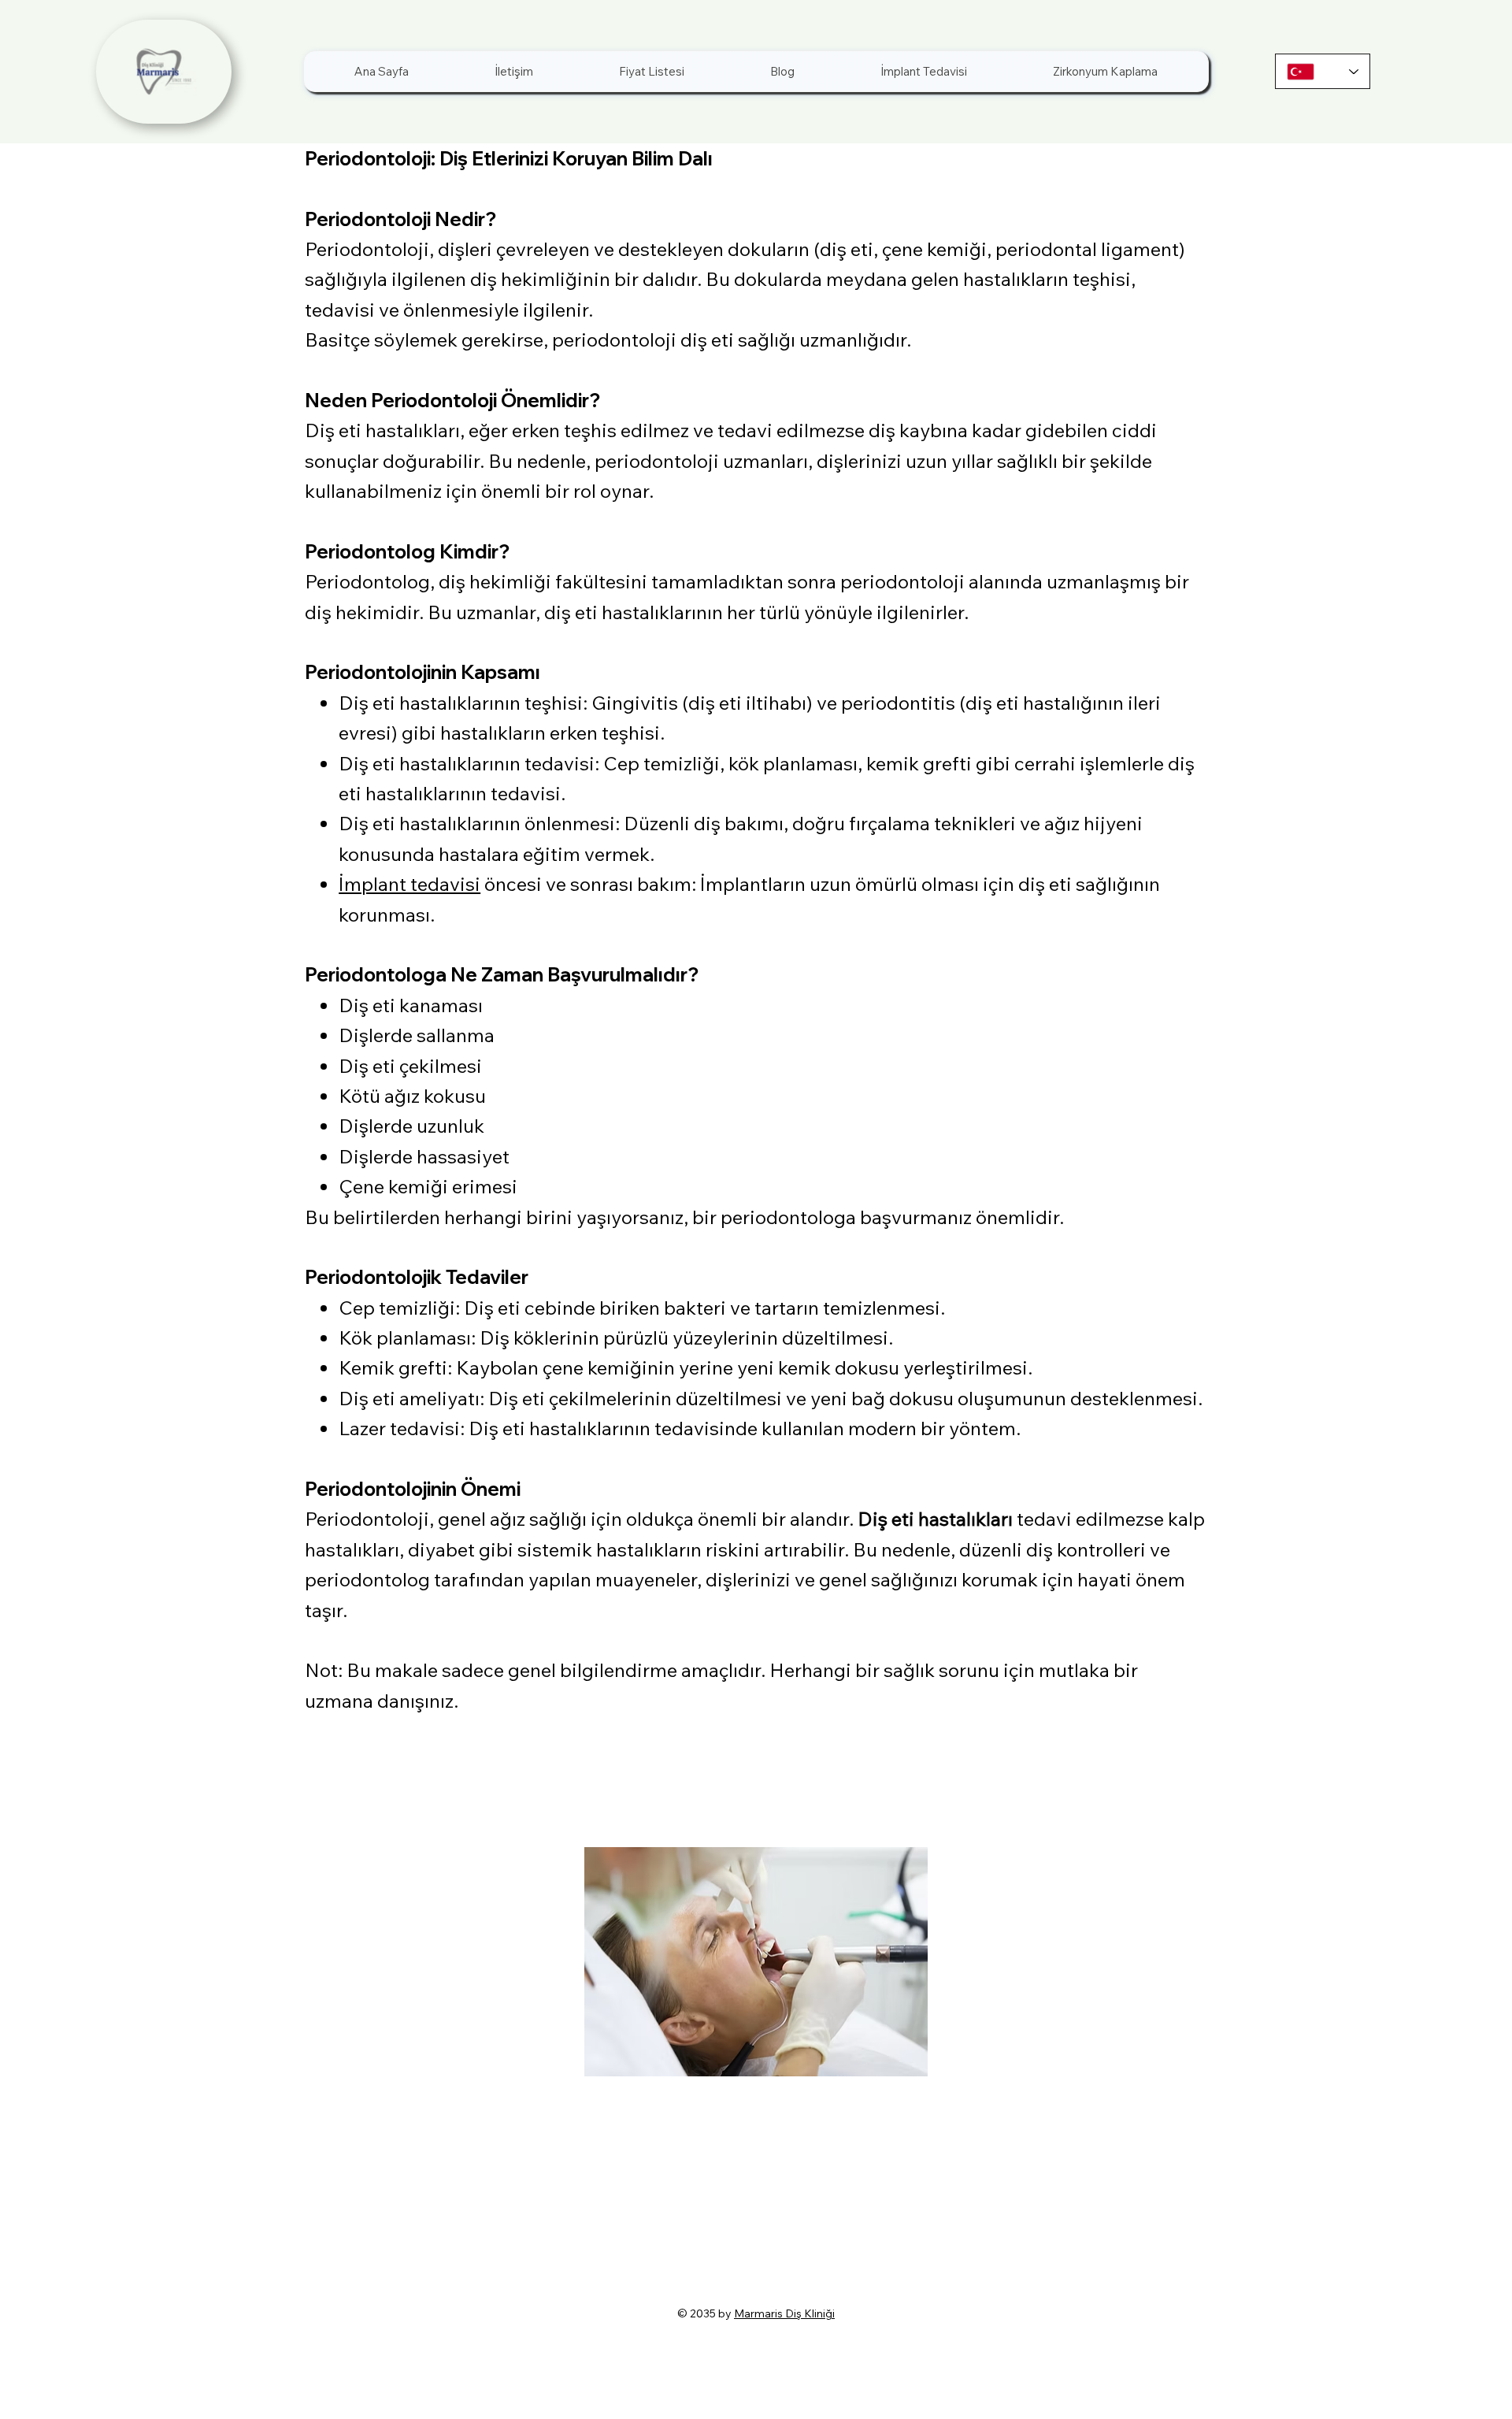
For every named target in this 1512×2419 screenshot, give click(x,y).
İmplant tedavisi (409, 884)
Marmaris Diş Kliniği (784, 2313)
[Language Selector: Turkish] (1323, 71)
